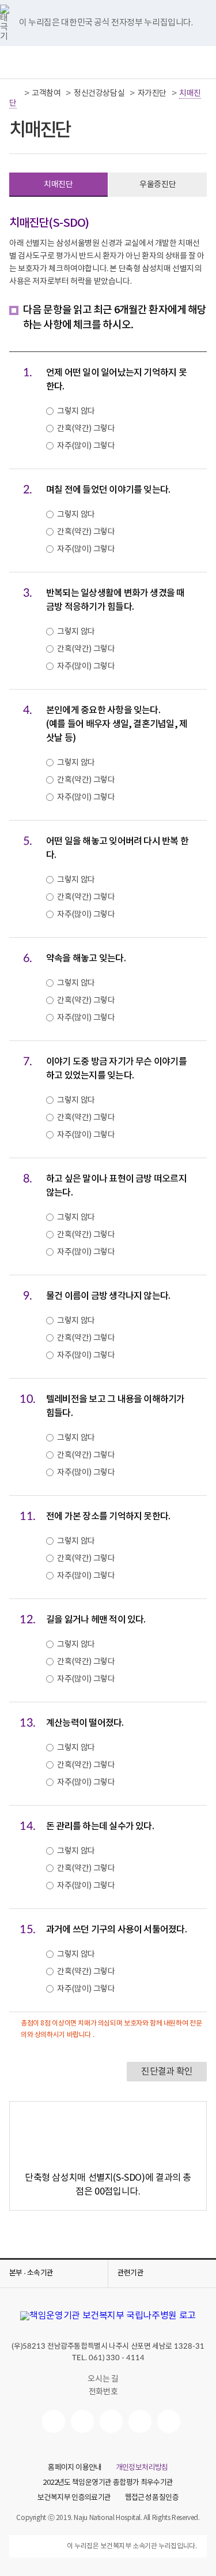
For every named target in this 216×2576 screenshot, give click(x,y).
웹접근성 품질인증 (152, 2498)
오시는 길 (103, 2379)
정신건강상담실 (99, 93)
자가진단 (152, 93)
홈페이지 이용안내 (75, 2468)
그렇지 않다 (76, 411)
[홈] (16, 93)
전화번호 (103, 2392)
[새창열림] (54, 2421)
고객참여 (46, 93)
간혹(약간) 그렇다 (86, 429)
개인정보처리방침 (142, 2468)
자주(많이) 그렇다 (86, 446)
